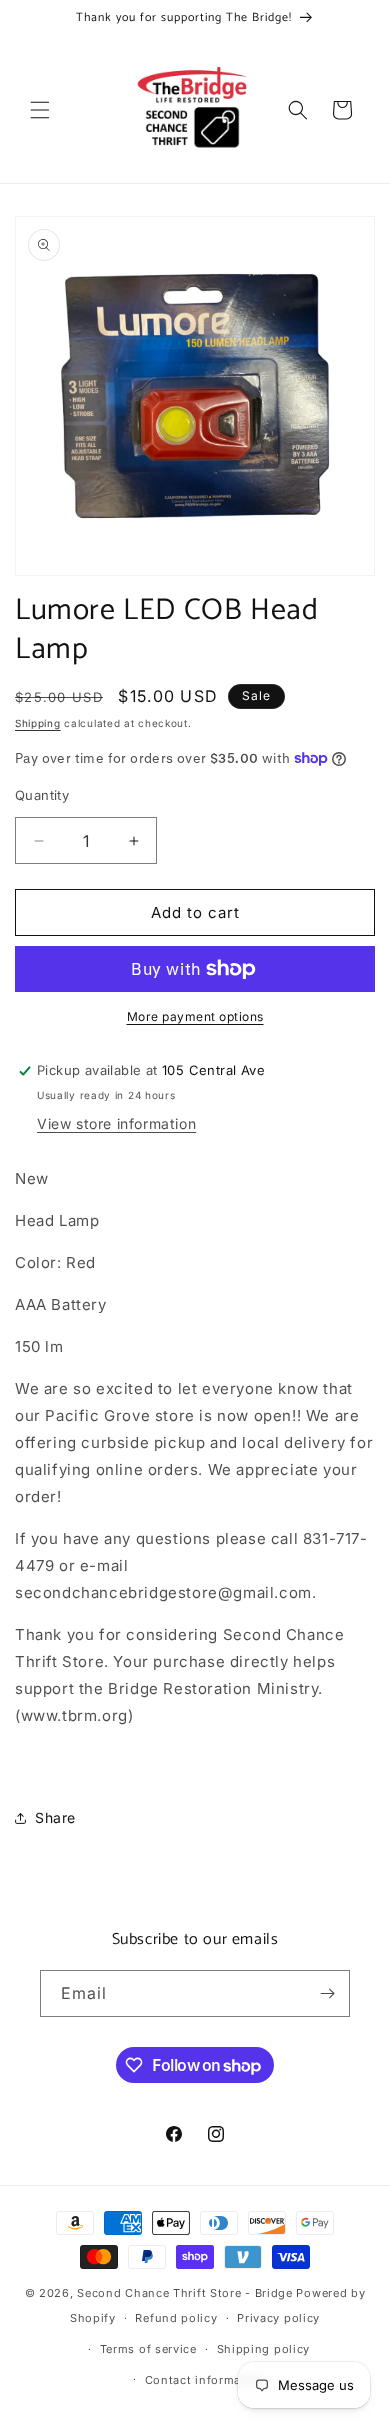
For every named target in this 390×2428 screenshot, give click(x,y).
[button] (40, 110)
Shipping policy (264, 2349)
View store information (116, 1123)
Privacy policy (278, 2318)
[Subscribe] (327, 1993)
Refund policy (176, 2318)
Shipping (38, 723)
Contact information (205, 2380)
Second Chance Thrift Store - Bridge (185, 2293)
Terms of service (148, 2349)
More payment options (195, 1016)
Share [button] (55, 1817)
